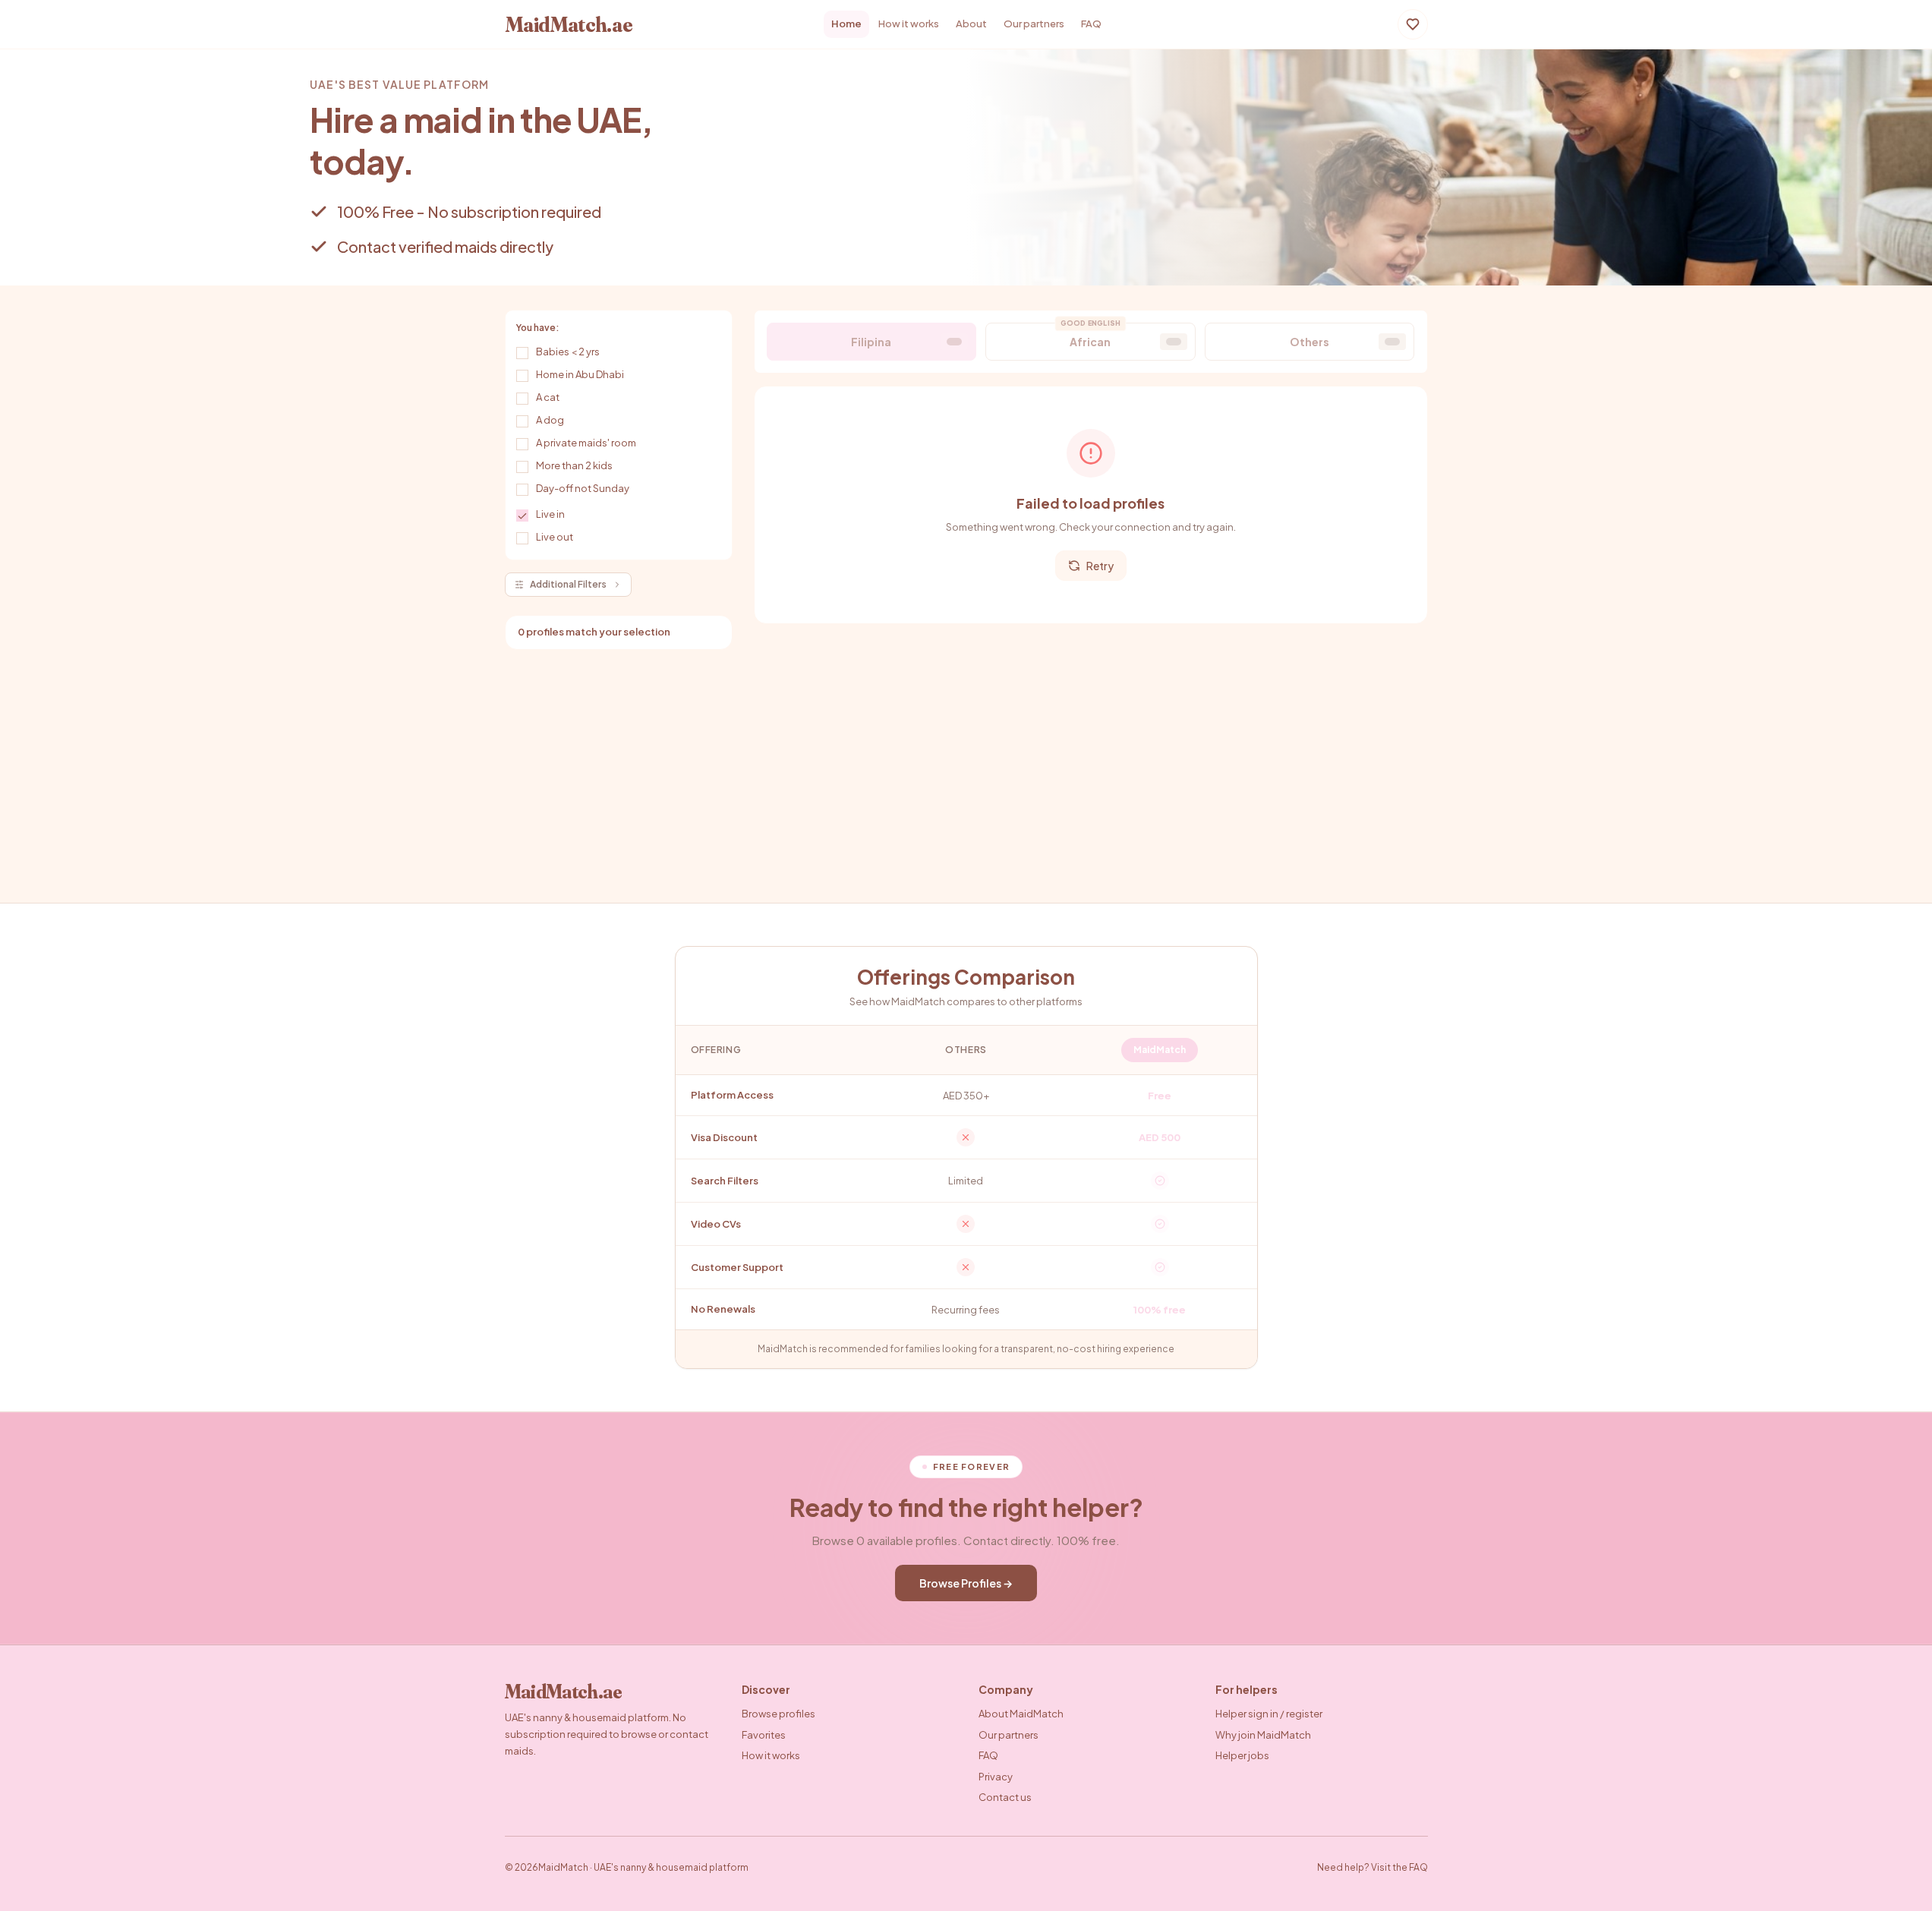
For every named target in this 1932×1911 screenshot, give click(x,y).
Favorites (764, 1735)
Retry (1100, 566)
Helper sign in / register (1269, 1714)
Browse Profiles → (966, 1583)
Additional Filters (568, 584)
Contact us (1005, 1797)
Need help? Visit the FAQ (1373, 1867)
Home (846, 24)
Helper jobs (1242, 1755)
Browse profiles (778, 1714)
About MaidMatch (1021, 1714)
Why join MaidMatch (1263, 1735)
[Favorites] (1413, 24)
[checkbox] (522, 353)
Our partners (1034, 24)
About (971, 24)
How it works (909, 24)
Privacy (996, 1777)
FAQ (1091, 24)
